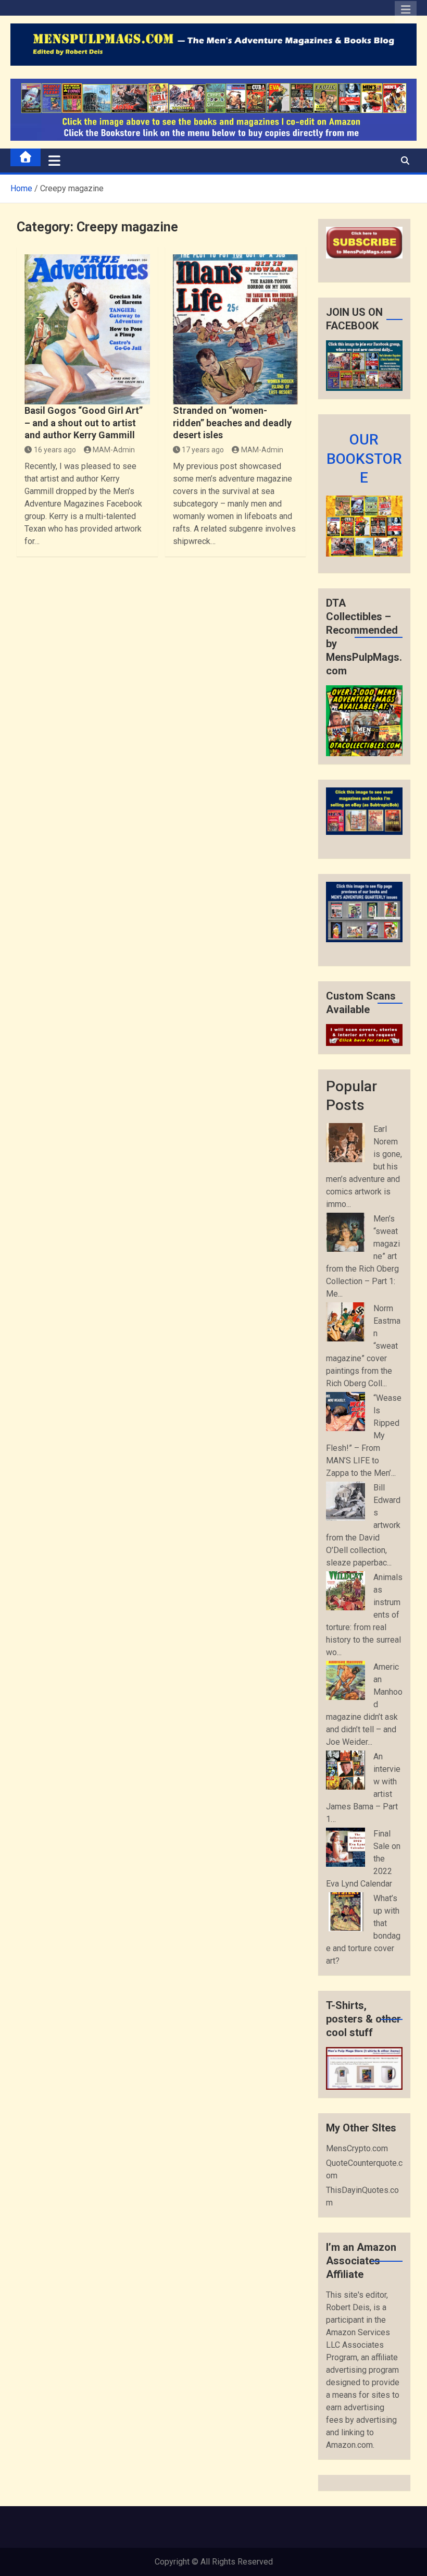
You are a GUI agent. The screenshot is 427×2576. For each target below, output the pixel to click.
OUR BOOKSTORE (364, 459)
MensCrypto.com (357, 2148)
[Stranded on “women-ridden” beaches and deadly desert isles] (235, 330)
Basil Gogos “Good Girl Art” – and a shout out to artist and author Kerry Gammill (84, 423)
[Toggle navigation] (54, 161)
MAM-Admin (114, 450)
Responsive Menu (406, 12)
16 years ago (55, 450)
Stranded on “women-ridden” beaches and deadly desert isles (232, 423)
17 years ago (203, 450)
